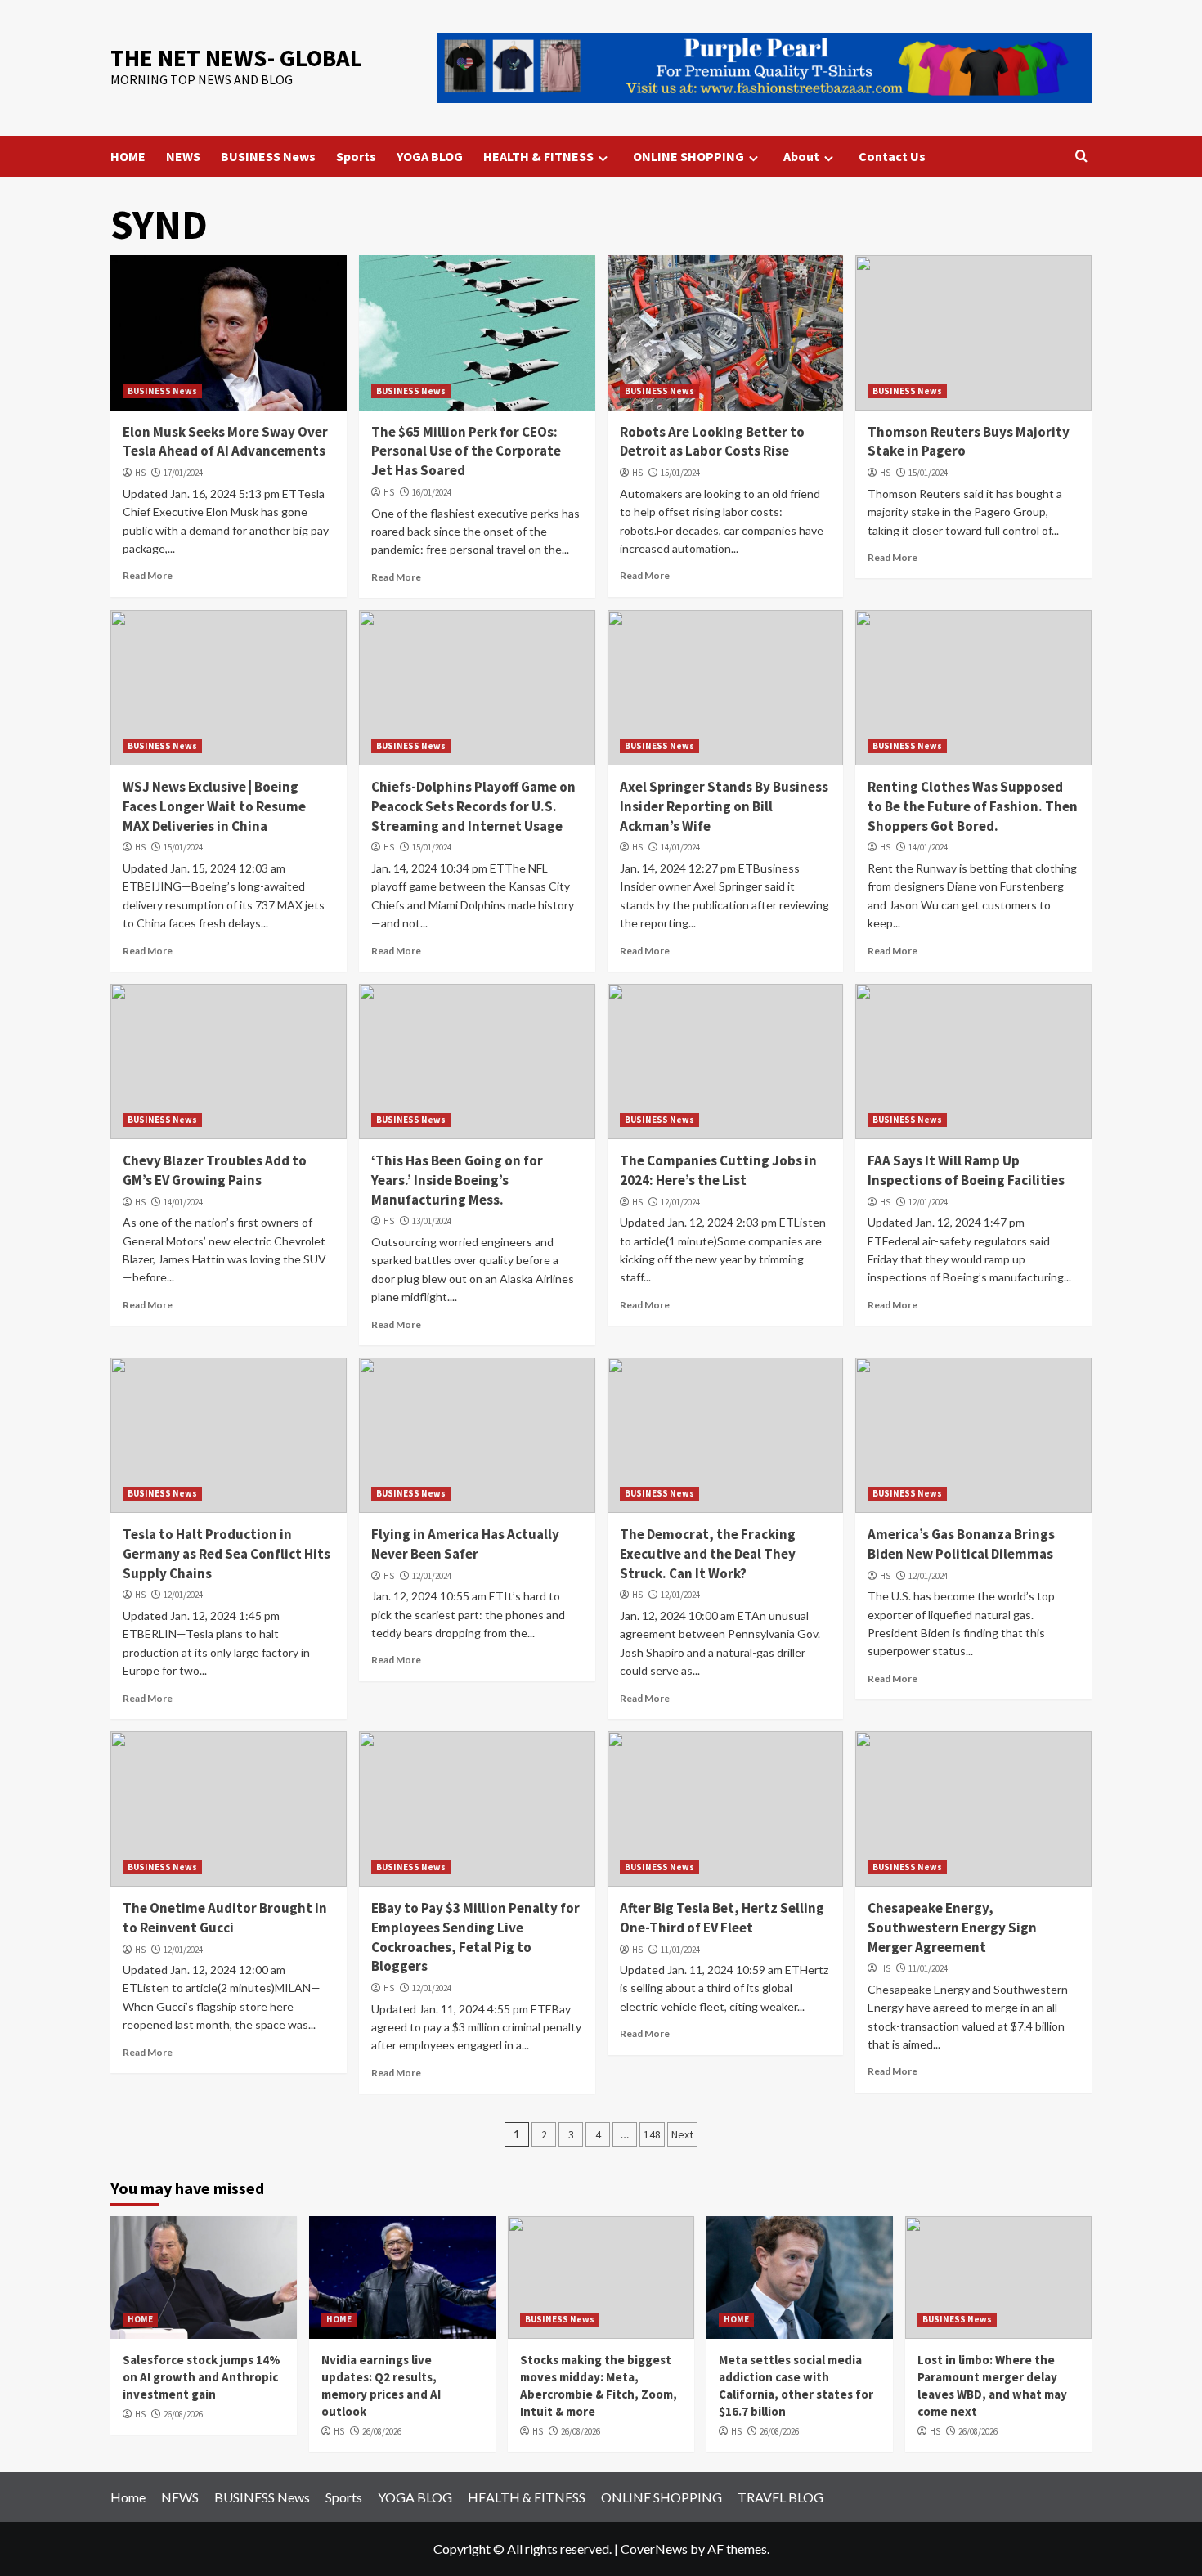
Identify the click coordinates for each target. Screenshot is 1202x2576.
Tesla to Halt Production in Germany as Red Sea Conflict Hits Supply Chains (226, 1554)
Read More (148, 575)
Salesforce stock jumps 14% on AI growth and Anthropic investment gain (202, 2377)
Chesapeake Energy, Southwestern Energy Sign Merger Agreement (952, 1928)
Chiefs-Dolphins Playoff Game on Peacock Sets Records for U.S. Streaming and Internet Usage (473, 806)
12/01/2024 (680, 1202)
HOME (128, 156)
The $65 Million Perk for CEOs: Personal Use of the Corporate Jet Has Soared (466, 451)
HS (140, 473)
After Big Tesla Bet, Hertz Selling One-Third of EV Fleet (722, 1918)
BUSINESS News (268, 156)
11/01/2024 (680, 1950)
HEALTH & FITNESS (538, 156)
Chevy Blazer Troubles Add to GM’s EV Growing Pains (215, 1170)
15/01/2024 (680, 473)
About (801, 156)
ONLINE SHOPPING (688, 156)
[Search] (1081, 157)
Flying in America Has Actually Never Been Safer (465, 1544)
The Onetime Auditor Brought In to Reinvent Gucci (225, 1918)
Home (128, 2497)
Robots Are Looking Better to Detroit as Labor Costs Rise (712, 442)
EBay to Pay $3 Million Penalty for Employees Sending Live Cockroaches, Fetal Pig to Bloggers (475, 1937)
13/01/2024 (432, 1221)
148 (652, 2134)
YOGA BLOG (430, 156)
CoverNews (654, 2549)
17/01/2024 (183, 473)
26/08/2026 (183, 2414)
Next (682, 2134)
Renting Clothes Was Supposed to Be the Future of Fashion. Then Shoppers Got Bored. (973, 806)
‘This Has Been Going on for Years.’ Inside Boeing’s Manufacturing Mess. (457, 1180)
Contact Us (892, 156)
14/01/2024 (680, 847)
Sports (356, 156)
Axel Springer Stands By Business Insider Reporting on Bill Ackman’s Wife (724, 806)
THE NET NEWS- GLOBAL (236, 58)
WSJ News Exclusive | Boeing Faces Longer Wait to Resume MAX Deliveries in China (214, 806)
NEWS (183, 156)
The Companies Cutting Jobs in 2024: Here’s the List (718, 1170)
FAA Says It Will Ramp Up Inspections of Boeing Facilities (966, 1170)
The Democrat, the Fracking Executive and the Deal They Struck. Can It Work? (708, 1554)
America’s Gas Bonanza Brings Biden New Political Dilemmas (961, 1544)
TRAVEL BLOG (780, 2497)
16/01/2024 (432, 492)
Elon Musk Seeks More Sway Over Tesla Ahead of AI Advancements (225, 442)
